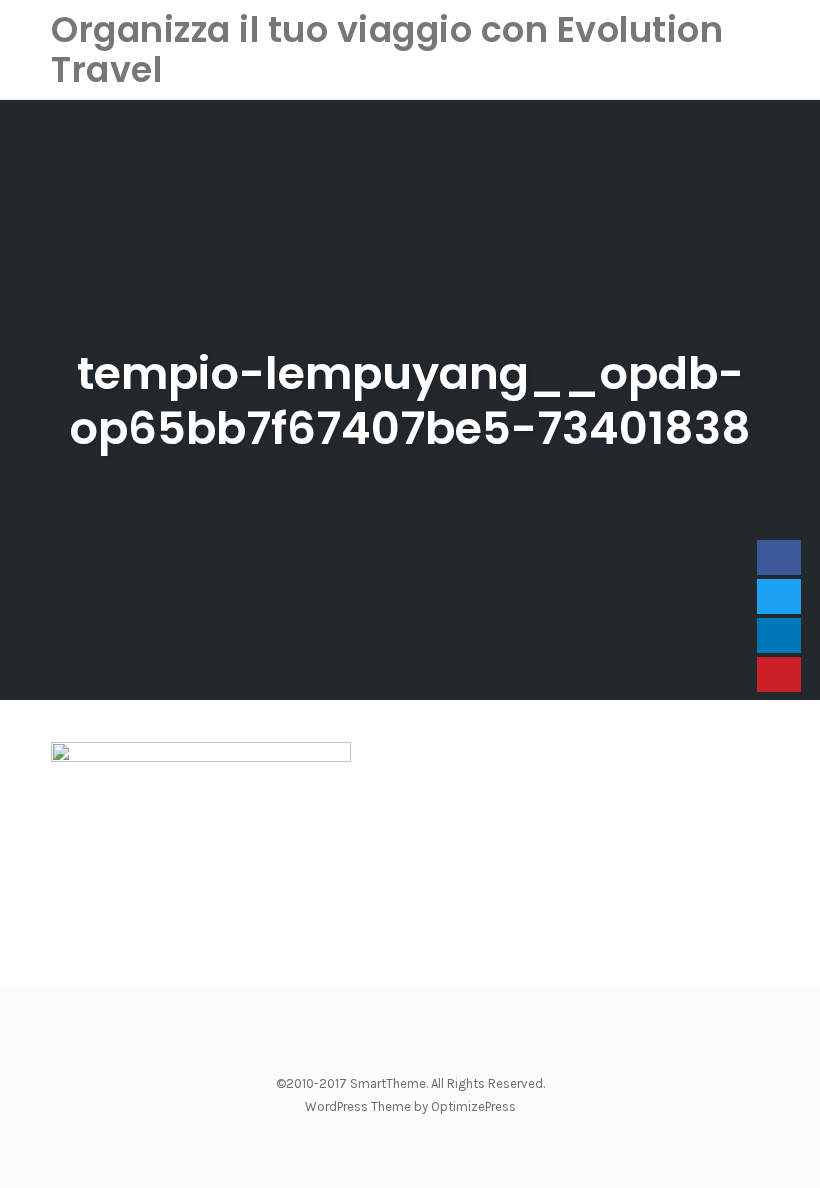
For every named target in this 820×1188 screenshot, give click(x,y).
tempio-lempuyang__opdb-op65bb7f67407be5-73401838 (410, 401)
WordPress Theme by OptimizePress (410, 1106)
